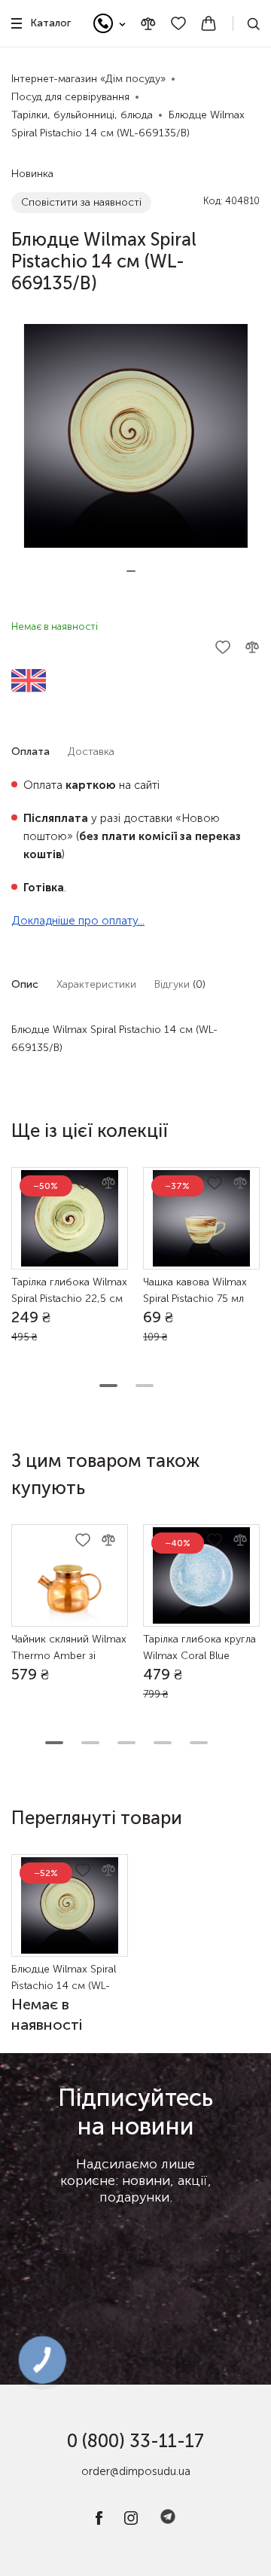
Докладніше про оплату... (78, 921)
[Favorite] (178, 23)
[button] (131, 571)
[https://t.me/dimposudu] (168, 2521)
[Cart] (209, 23)
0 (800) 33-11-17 (135, 2441)
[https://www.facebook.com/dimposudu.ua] (99, 2521)
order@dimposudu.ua (136, 2471)
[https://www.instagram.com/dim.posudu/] (131, 2521)
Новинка (32, 174)
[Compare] (148, 24)
